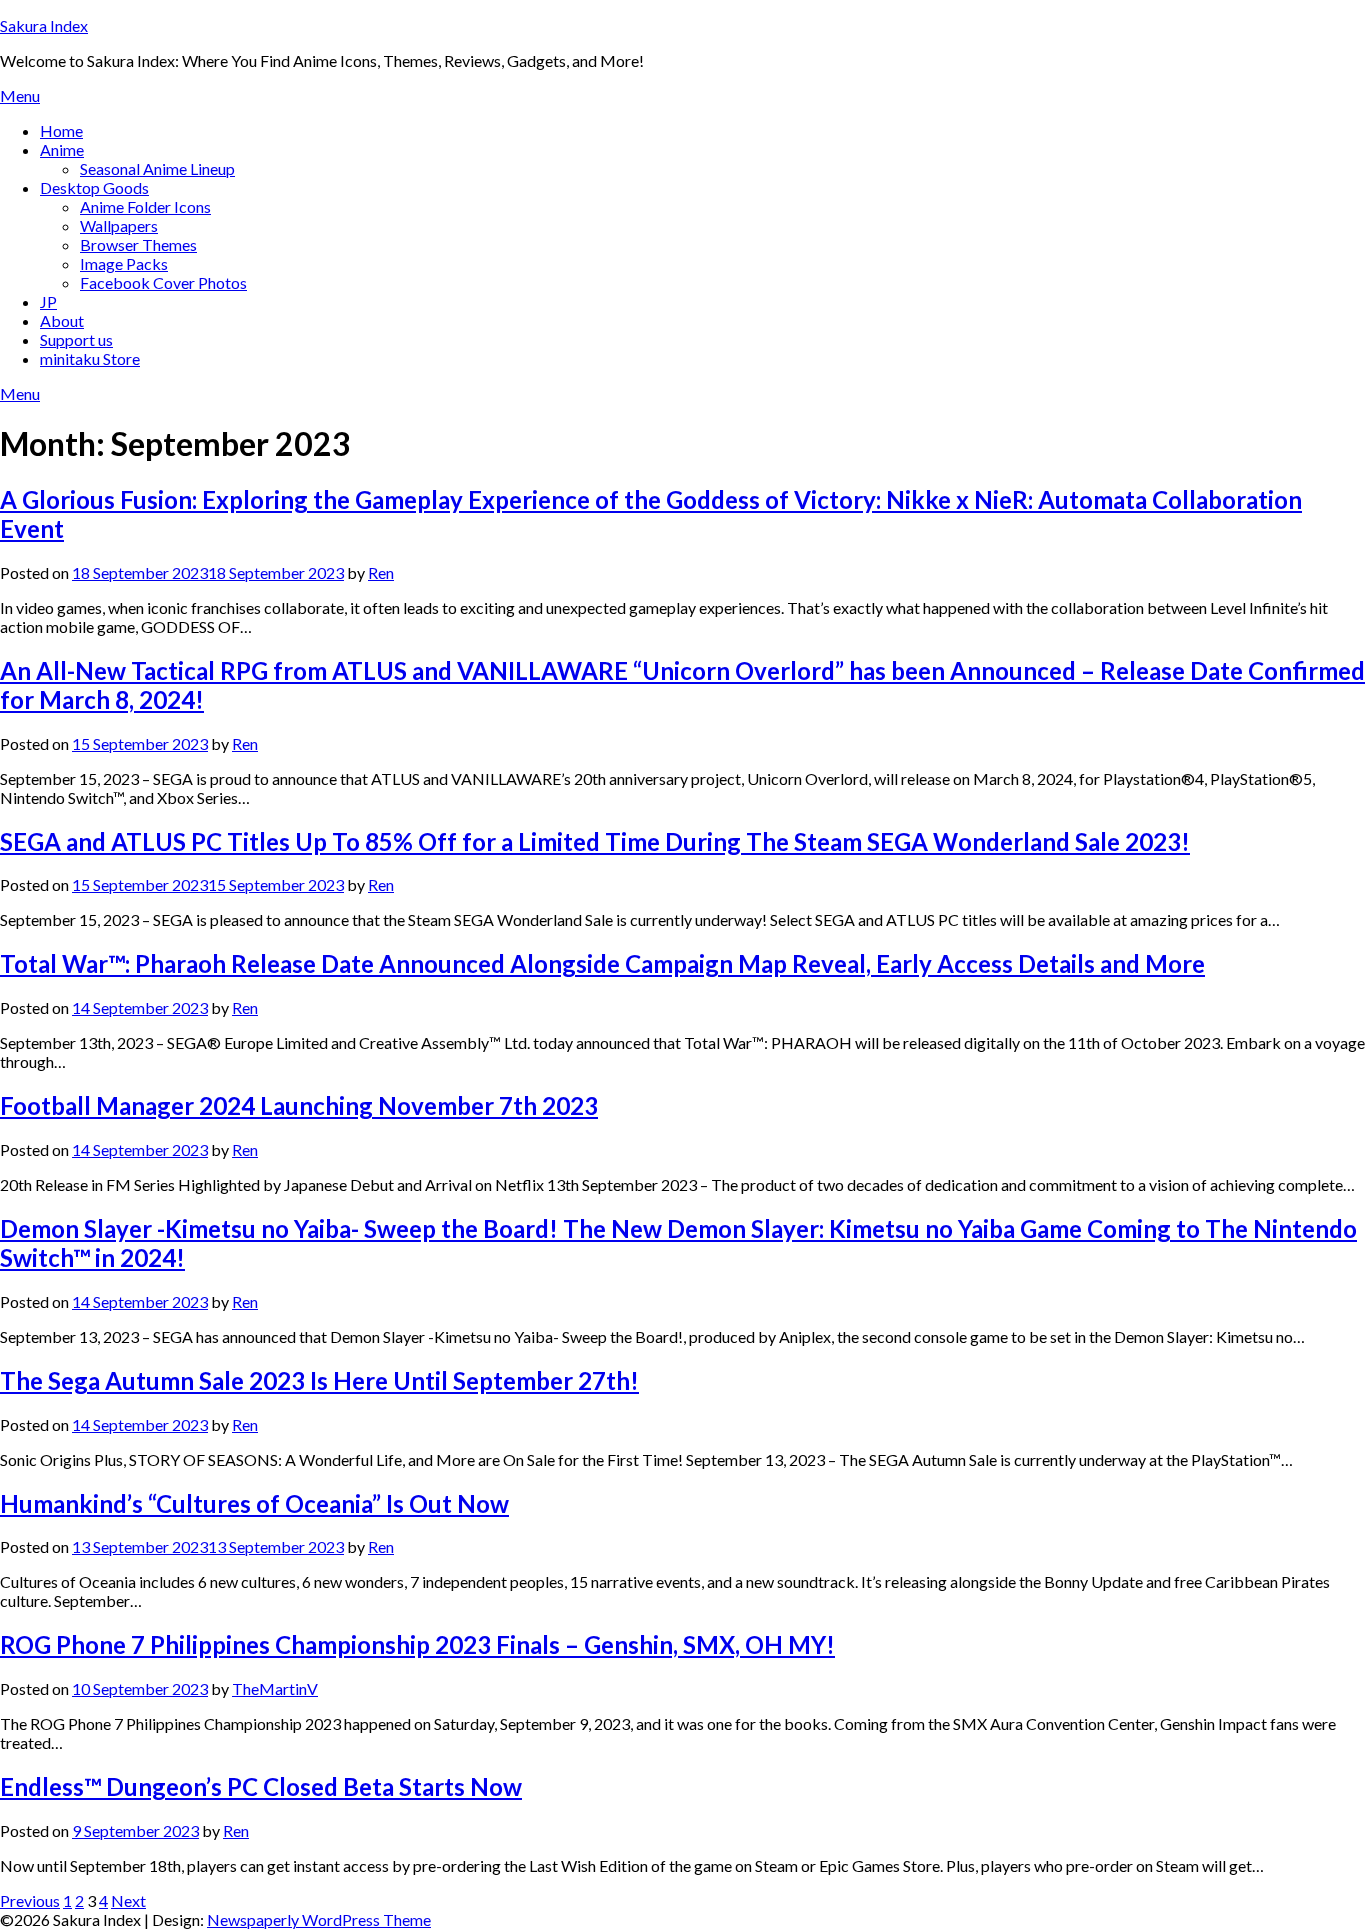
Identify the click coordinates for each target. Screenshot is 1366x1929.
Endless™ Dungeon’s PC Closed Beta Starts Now (261, 1786)
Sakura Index (44, 25)
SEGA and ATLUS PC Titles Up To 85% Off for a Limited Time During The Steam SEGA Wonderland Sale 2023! (595, 841)
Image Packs (124, 263)
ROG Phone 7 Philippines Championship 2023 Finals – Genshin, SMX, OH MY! (417, 1644)
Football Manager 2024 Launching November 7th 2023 (299, 1105)
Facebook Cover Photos (163, 282)
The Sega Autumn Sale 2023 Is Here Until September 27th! (319, 1380)
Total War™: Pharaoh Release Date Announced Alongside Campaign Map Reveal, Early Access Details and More (602, 963)
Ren (381, 572)
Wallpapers (119, 225)
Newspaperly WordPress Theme (319, 1919)
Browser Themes (138, 244)
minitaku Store (90, 358)
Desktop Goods (94, 187)
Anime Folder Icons (145, 206)
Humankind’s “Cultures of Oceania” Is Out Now (254, 1503)
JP (48, 301)
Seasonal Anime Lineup (157, 168)
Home (61, 130)
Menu (20, 95)
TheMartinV (275, 1688)
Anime (62, 149)
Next (128, 1900)
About (62, 320)
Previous (30, 1900)
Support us (76, 339)
